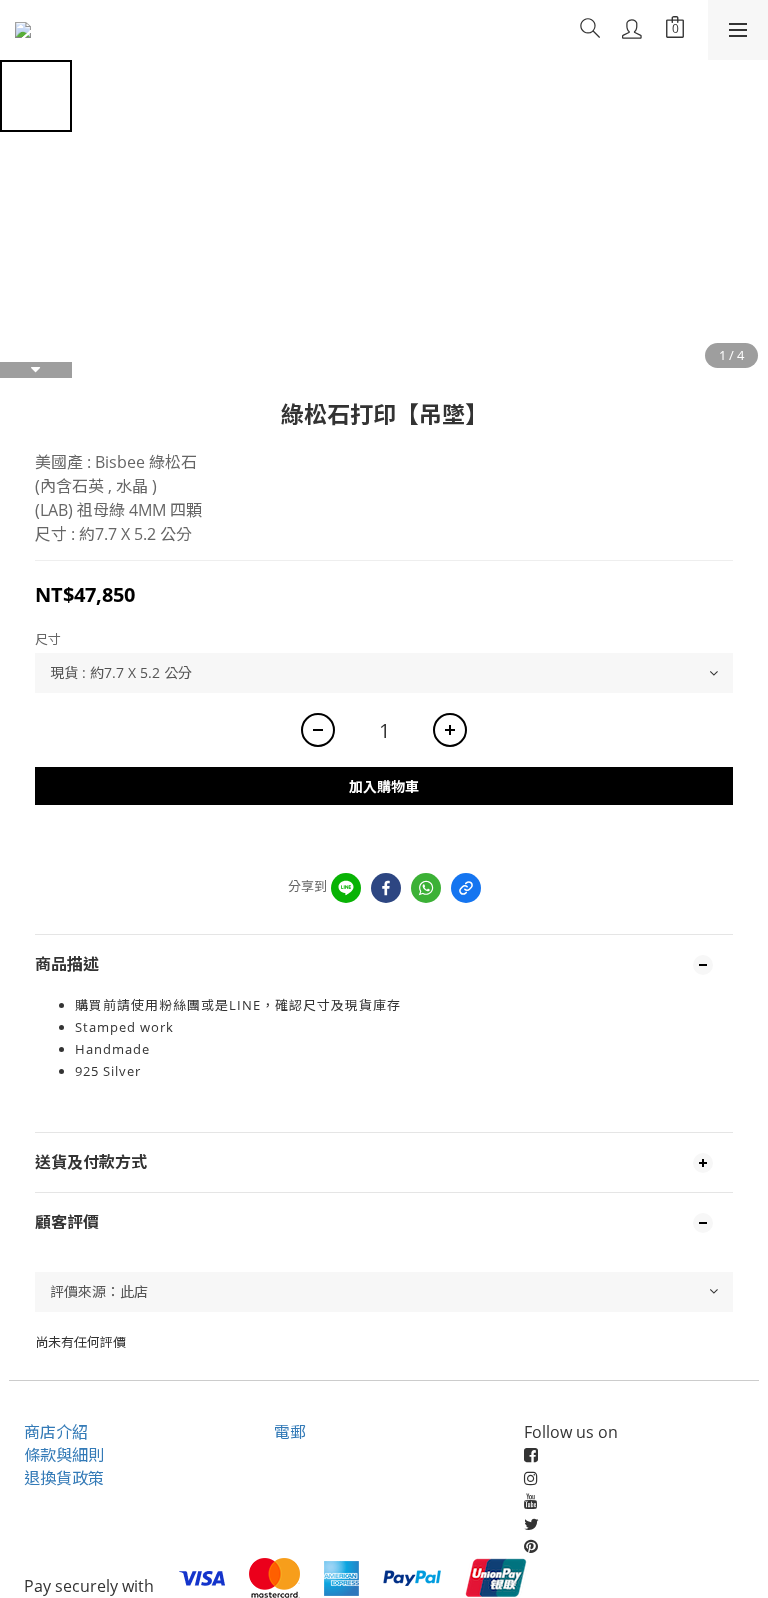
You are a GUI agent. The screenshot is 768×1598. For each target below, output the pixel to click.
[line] (346, 888)
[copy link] (466, 888)
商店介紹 (56, 1432)
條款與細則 (64, 1455)
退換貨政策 (64, 1478)
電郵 (290, 1432)
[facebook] (386, 888)
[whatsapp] (426, 888)
